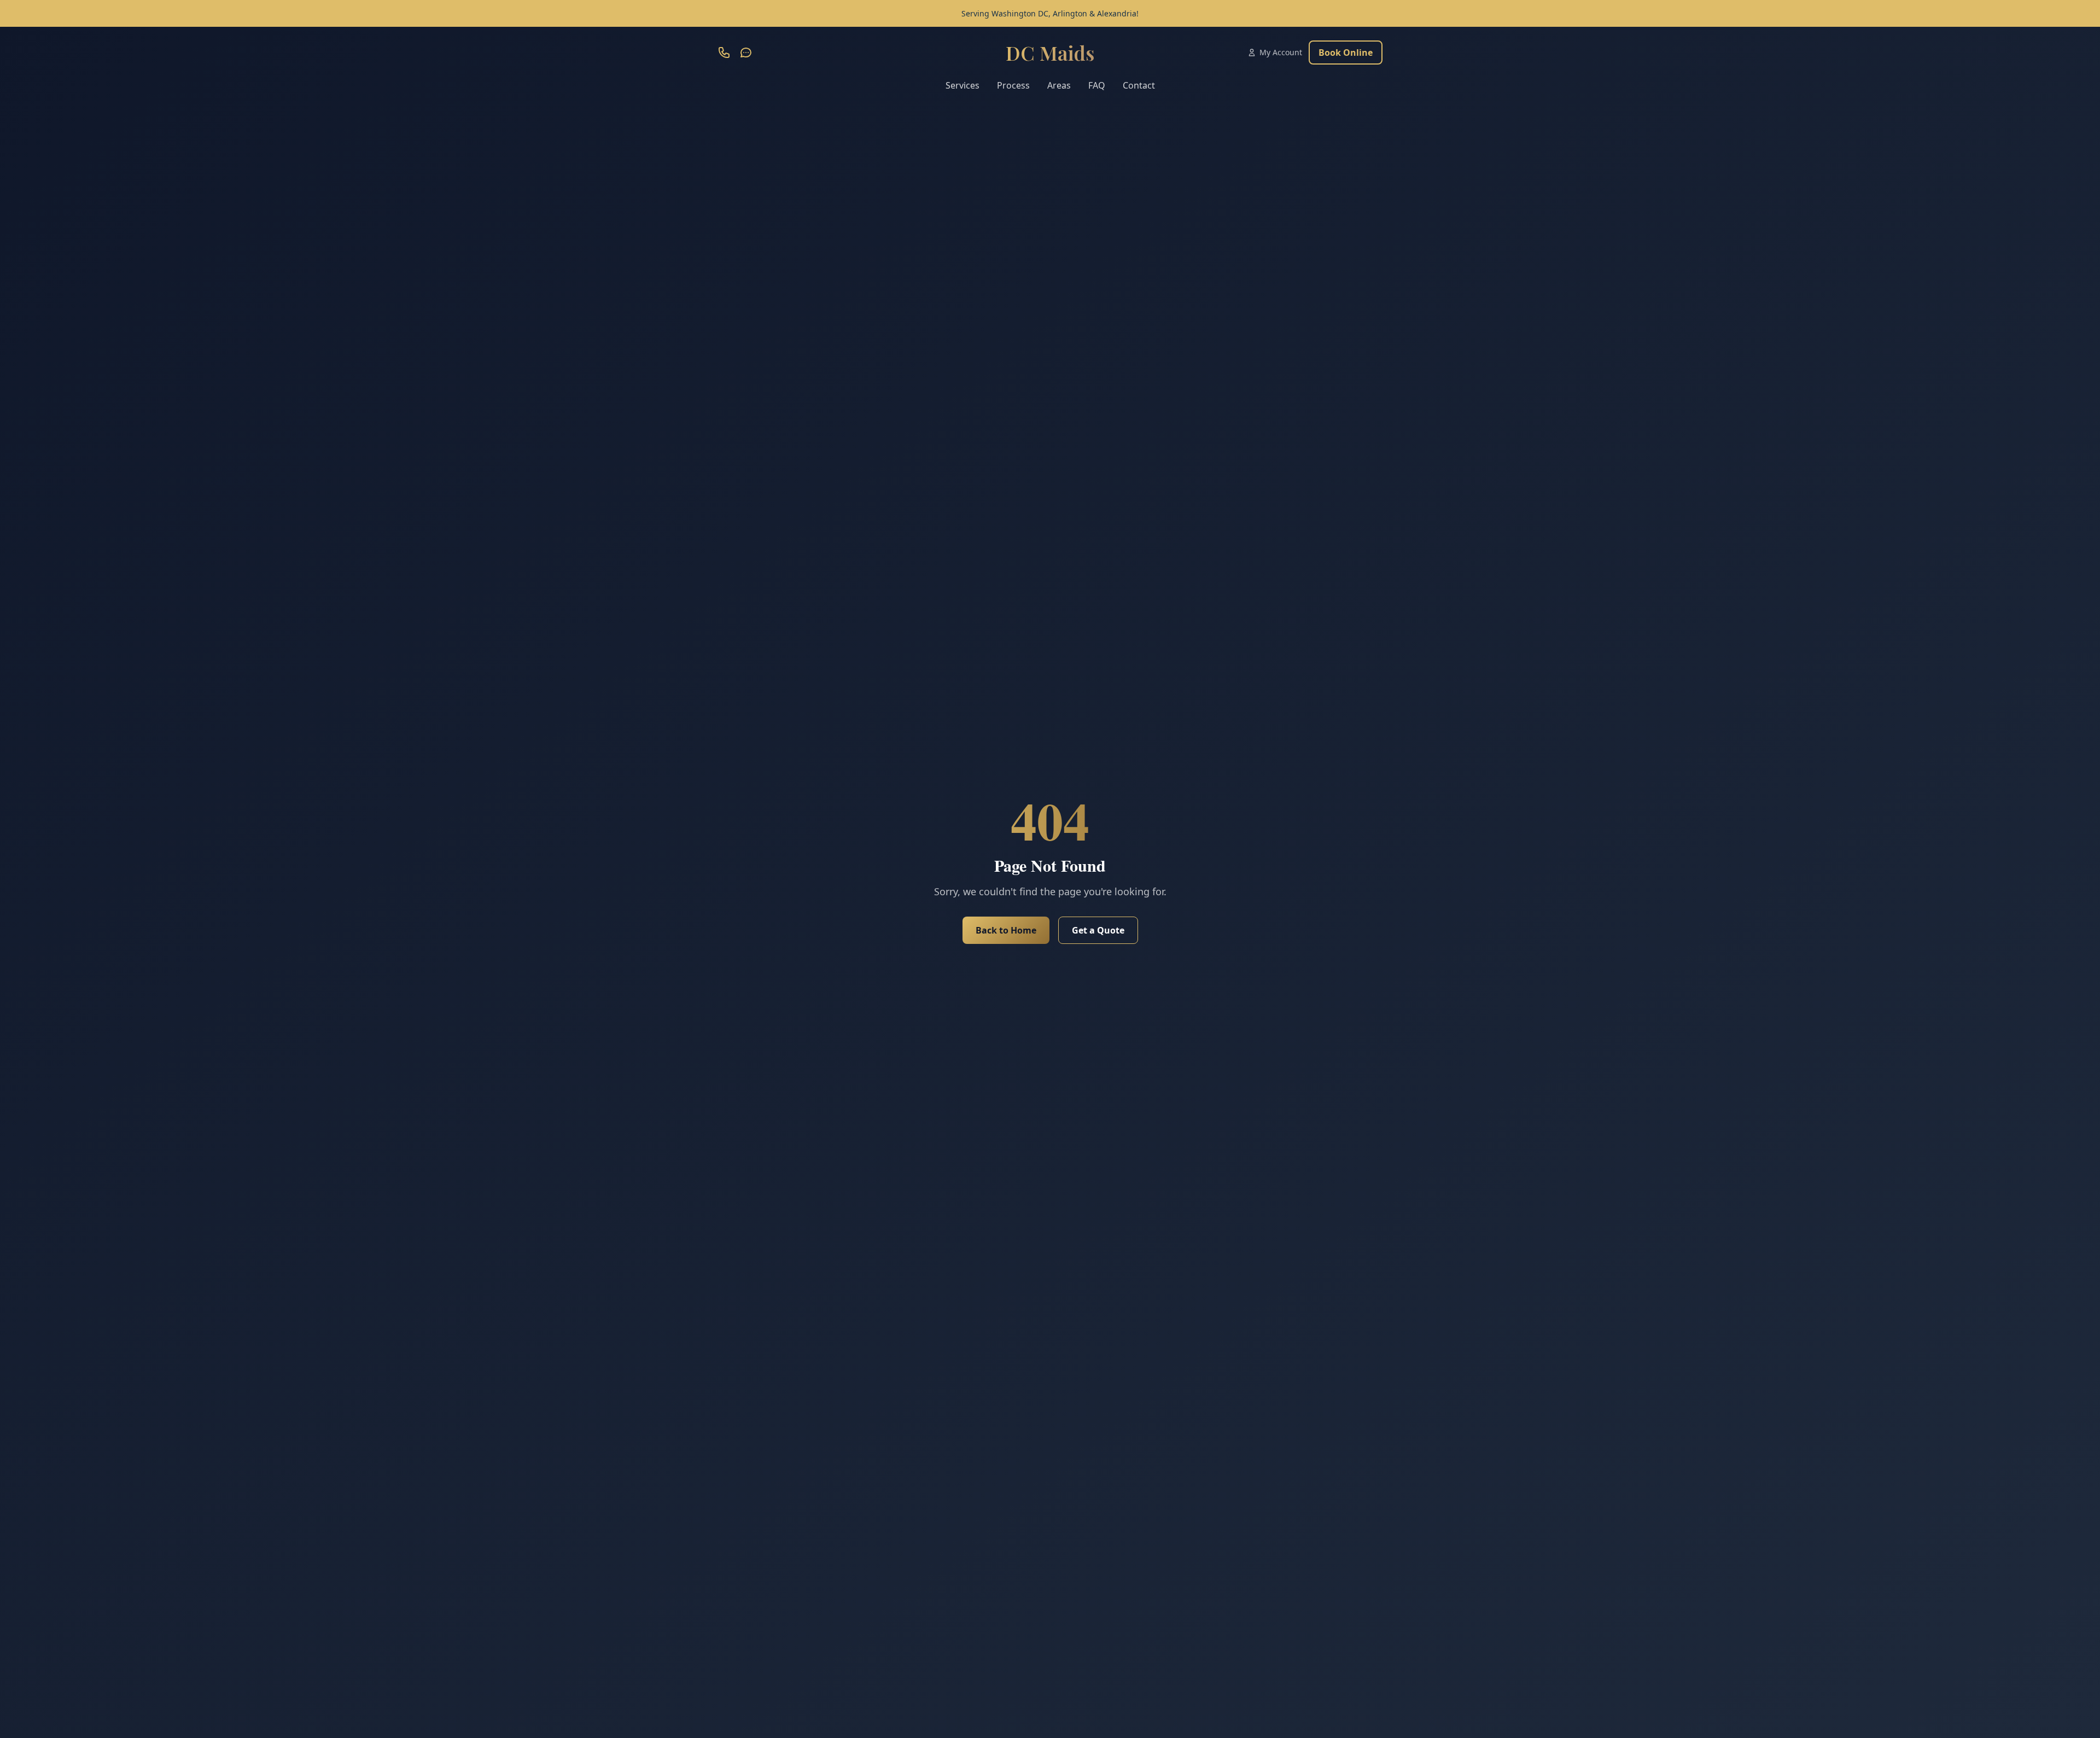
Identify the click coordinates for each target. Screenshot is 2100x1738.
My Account (1281, 52)
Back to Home (1006, 930)
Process (1013, 85)
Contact (1139, 85)
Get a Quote (1098, 930)
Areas (1059, 85)
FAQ (1097, 85)
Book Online (1346, 53)
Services (962, 85)
